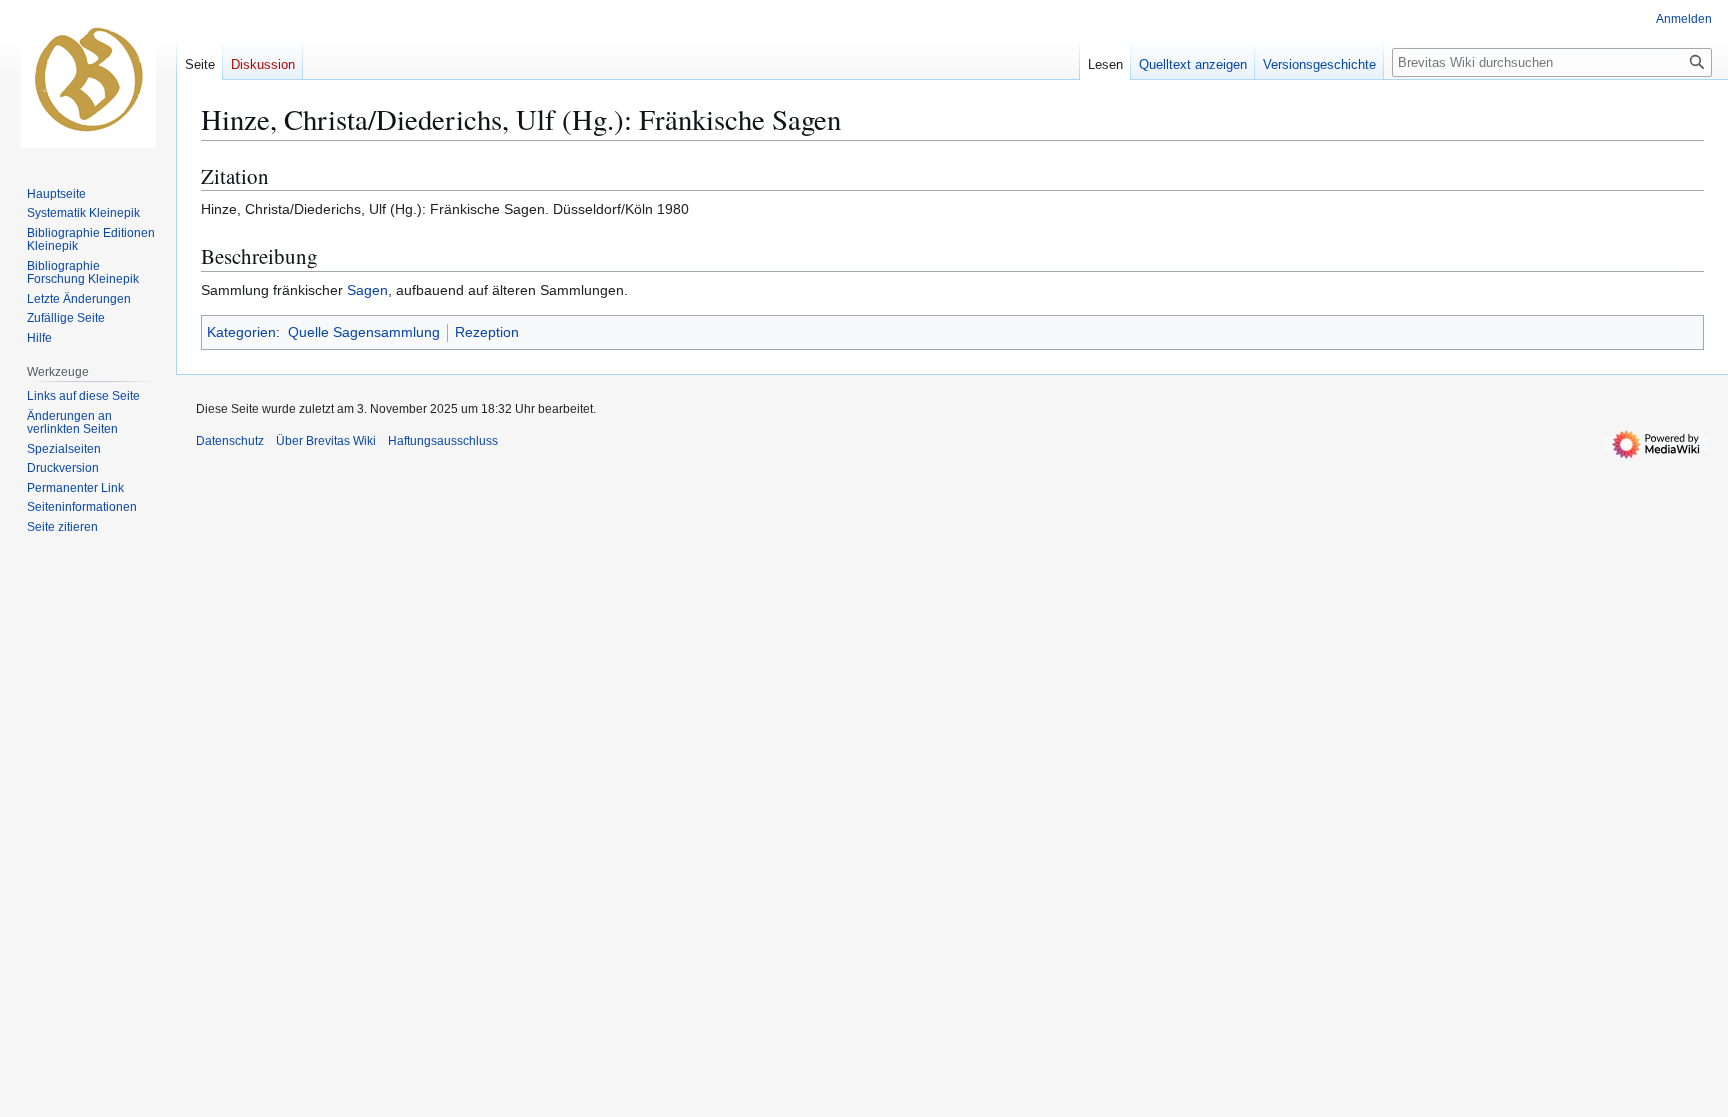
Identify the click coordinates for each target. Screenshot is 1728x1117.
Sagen (367, 290)
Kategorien (241, 332)
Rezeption (487, 332)
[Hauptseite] (88, 80)
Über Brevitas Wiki (326, 441)
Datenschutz (230, 441)
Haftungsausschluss (443, 441)
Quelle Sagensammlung (364, 332)
